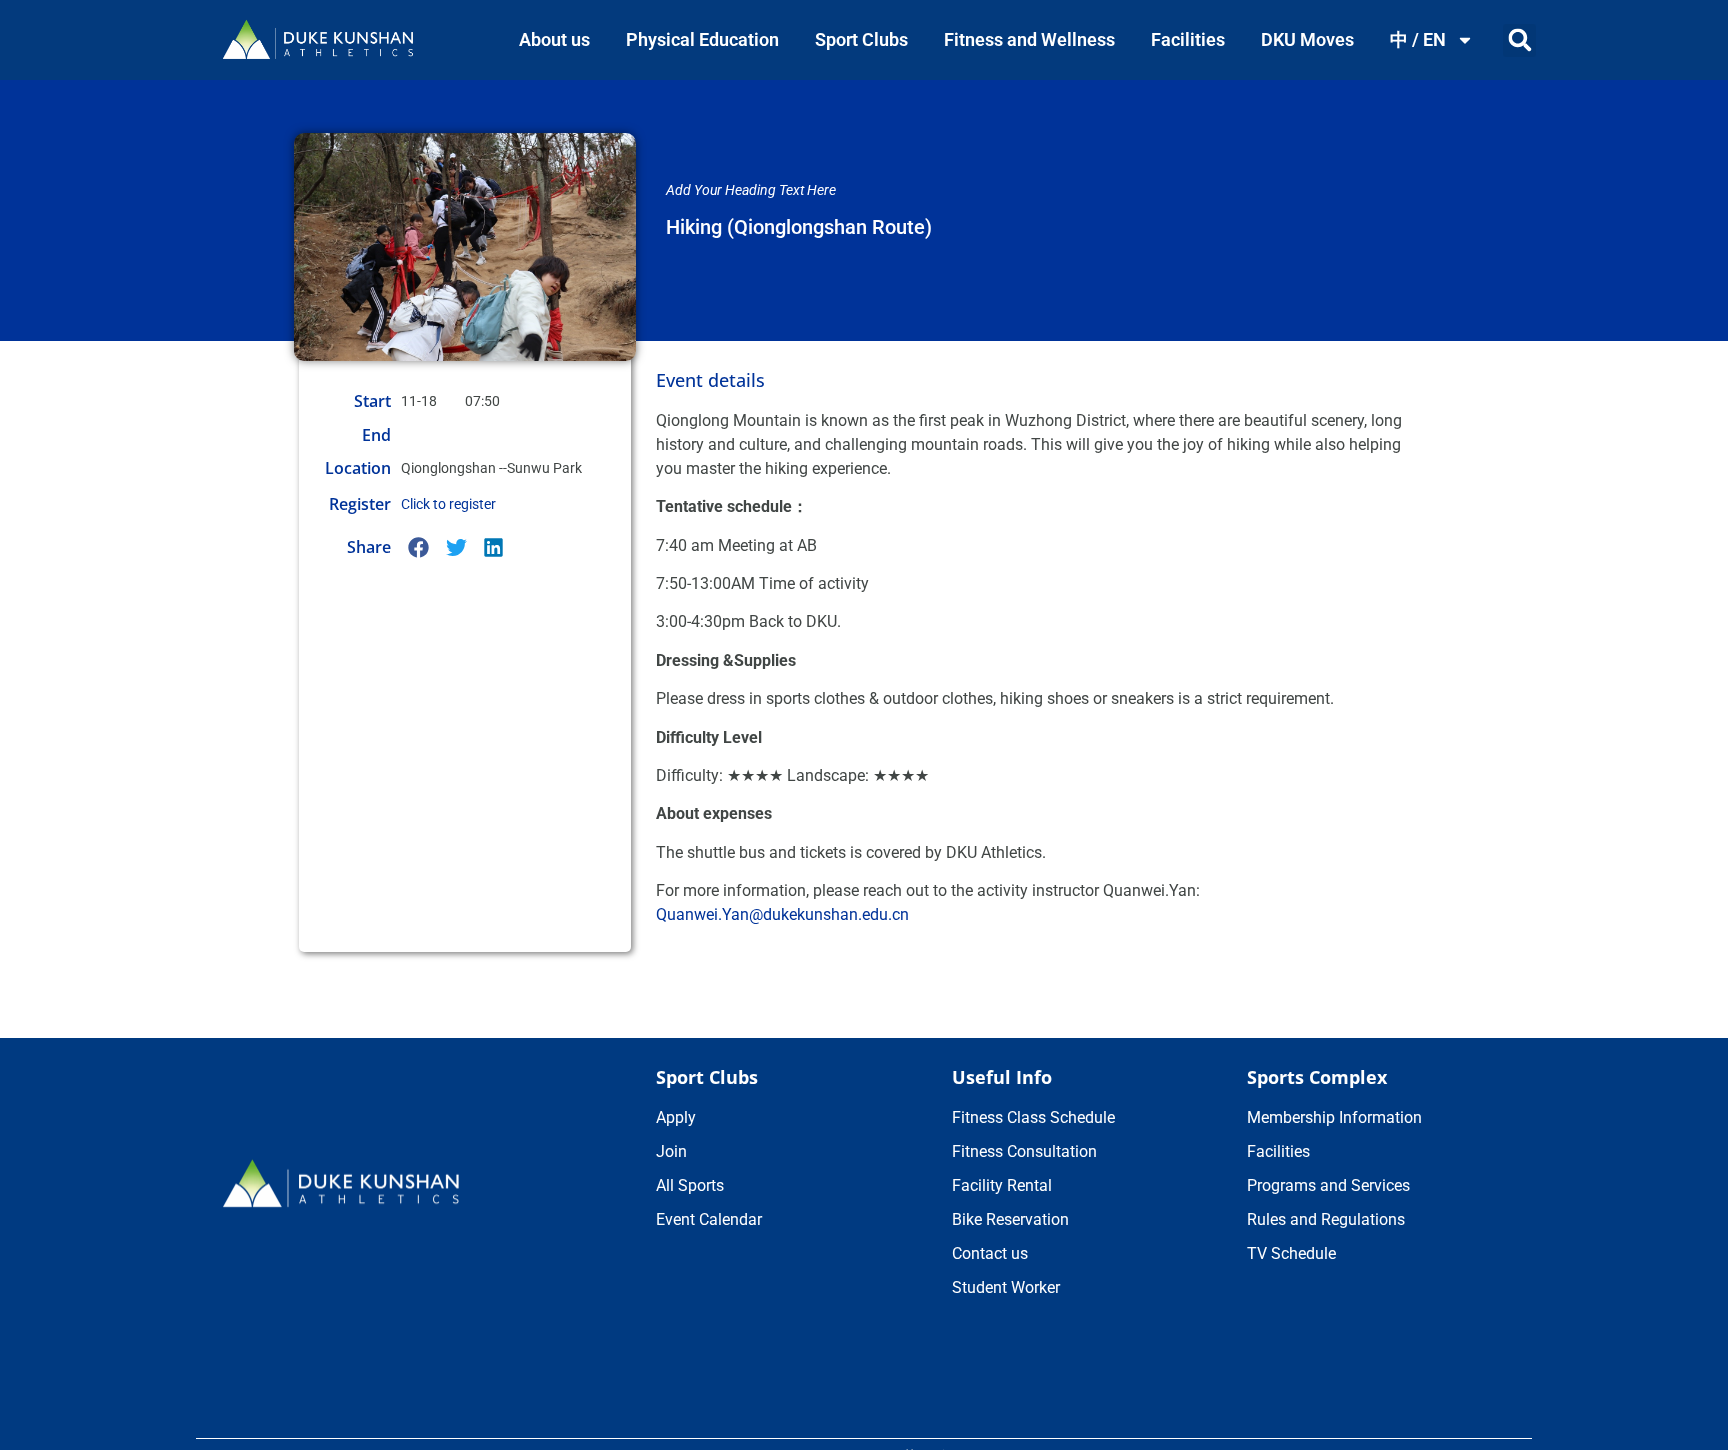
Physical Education (702, 39)
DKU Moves (1307, 39)
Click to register (448, 504)
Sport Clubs (861, 39)
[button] (1519, 40)
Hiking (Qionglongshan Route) (799, 227)
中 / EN (1418, 39)
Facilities (1188, 39)
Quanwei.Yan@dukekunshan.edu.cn (782, 914)
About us (554, 39)
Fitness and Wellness (1029, 39)
